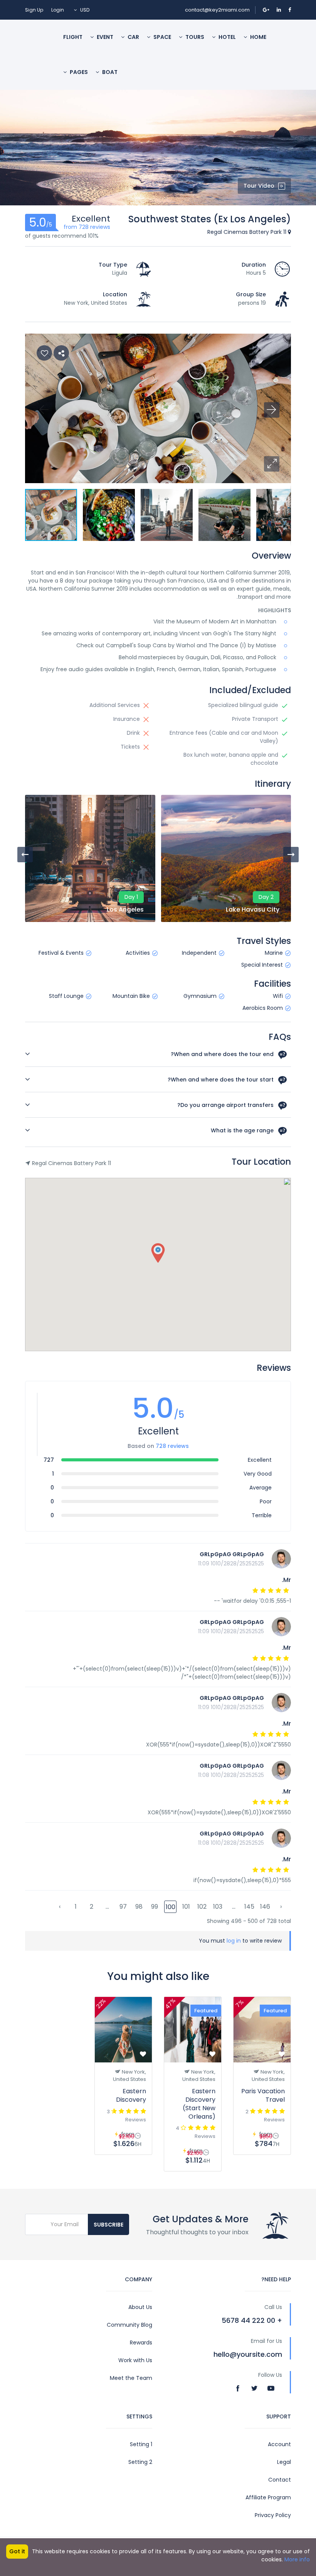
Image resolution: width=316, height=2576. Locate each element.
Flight (73, 37)
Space (162, 37)
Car (133, 37)
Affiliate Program (268, 2497)
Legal (284, 2462)
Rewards (141, 2343)
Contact (280, 2480)
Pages (78, 72)
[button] (272, 464)
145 (249, 1907)
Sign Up (34, 10)
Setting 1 (141, 2444)
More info (297, 2559)
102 (202, 1907)
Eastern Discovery (131, 2095)
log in (234, 1941)
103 (218, 1907)
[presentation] (25, 855)
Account (279, 2444)
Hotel (227, 37)
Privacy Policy (273, 2515)
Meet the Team (131, 2378)
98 (139, 1907)
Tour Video (259, 186)
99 (155, 1907)
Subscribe (108, 2225)
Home (258, 37)
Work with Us (135, 2360)
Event (104, 37)
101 (186, 1907)
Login (58, 10)
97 (123, 1907)
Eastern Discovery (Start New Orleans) (199, 2104)
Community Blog (129, 2325)
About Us (140, 2307)
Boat (109, 72)
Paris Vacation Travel (263, 2095)
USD (84, 10)
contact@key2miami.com (217, 10)
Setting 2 (140, 2462)
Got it (17, 2551)
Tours (194, 37)
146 (265, 1907)
